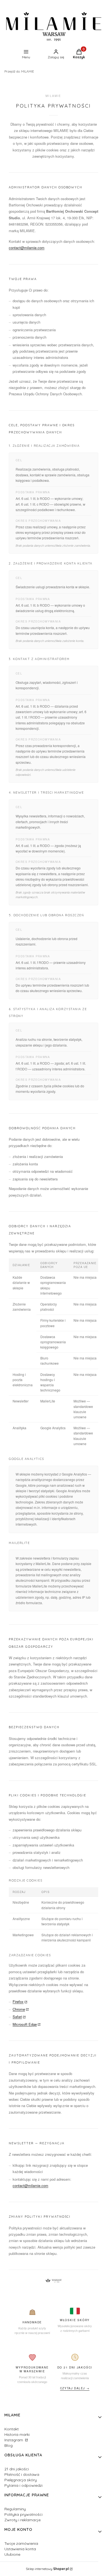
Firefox (18, 2002)
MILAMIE (19, 71)
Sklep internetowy (47, 2569)
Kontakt (12, 2429)
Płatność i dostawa (22, 2474)
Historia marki (17, 2434)
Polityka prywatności (23, 2514)
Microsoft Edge (25, 2024)
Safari (17, 2017)
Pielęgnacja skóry (21, 2480)
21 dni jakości (17, 2469)
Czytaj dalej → (75, 2388)
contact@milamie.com (27, 248)
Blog (9, 2445)
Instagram (14, 2440)
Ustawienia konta (20, 2549)
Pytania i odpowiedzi (23, 2485)
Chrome (19, 2009)
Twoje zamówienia (21, 2543)
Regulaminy (15, 2509)
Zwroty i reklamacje (22, 2520)
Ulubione (12, 2554)
